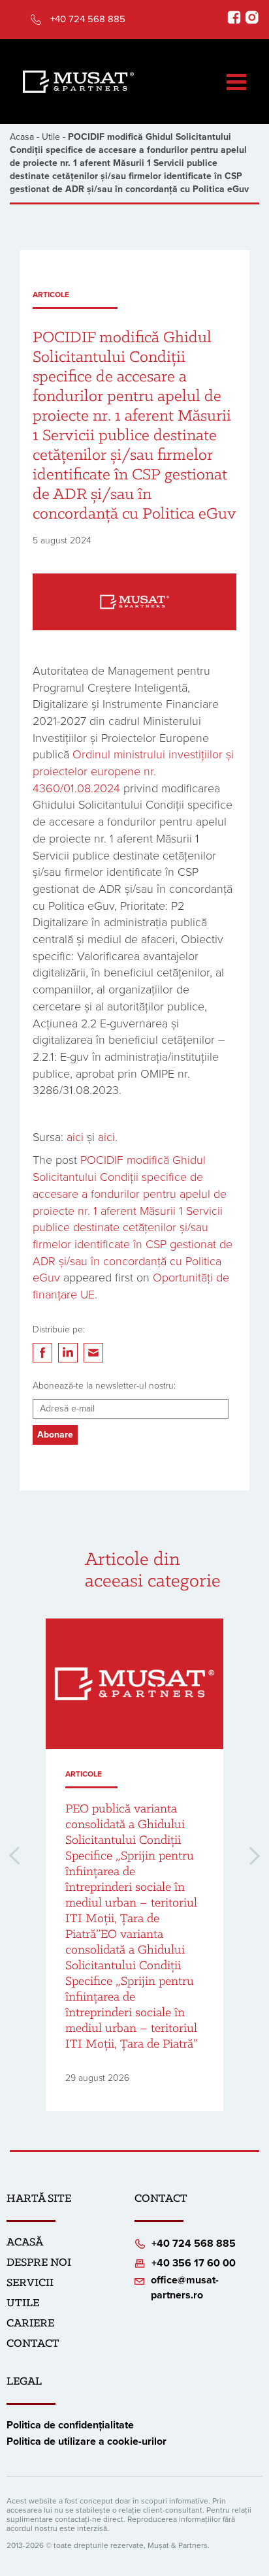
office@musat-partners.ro (185, 2288)
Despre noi (39, 2263)
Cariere (30, 2324)
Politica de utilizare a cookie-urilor (87, 2441)
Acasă (25, 2243)
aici (75, 1137)
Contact (33, 2344)
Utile (51, 137)
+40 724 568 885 (88, 19)
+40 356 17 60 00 (194, 2263)
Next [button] (255, 1856)
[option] (134, 1865)
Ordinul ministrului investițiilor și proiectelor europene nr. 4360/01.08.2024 (133, 771)
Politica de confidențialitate (70, 2425)
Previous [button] (14, 1856)
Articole (51, 295)
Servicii (30, 2283)
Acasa (22, 137)
